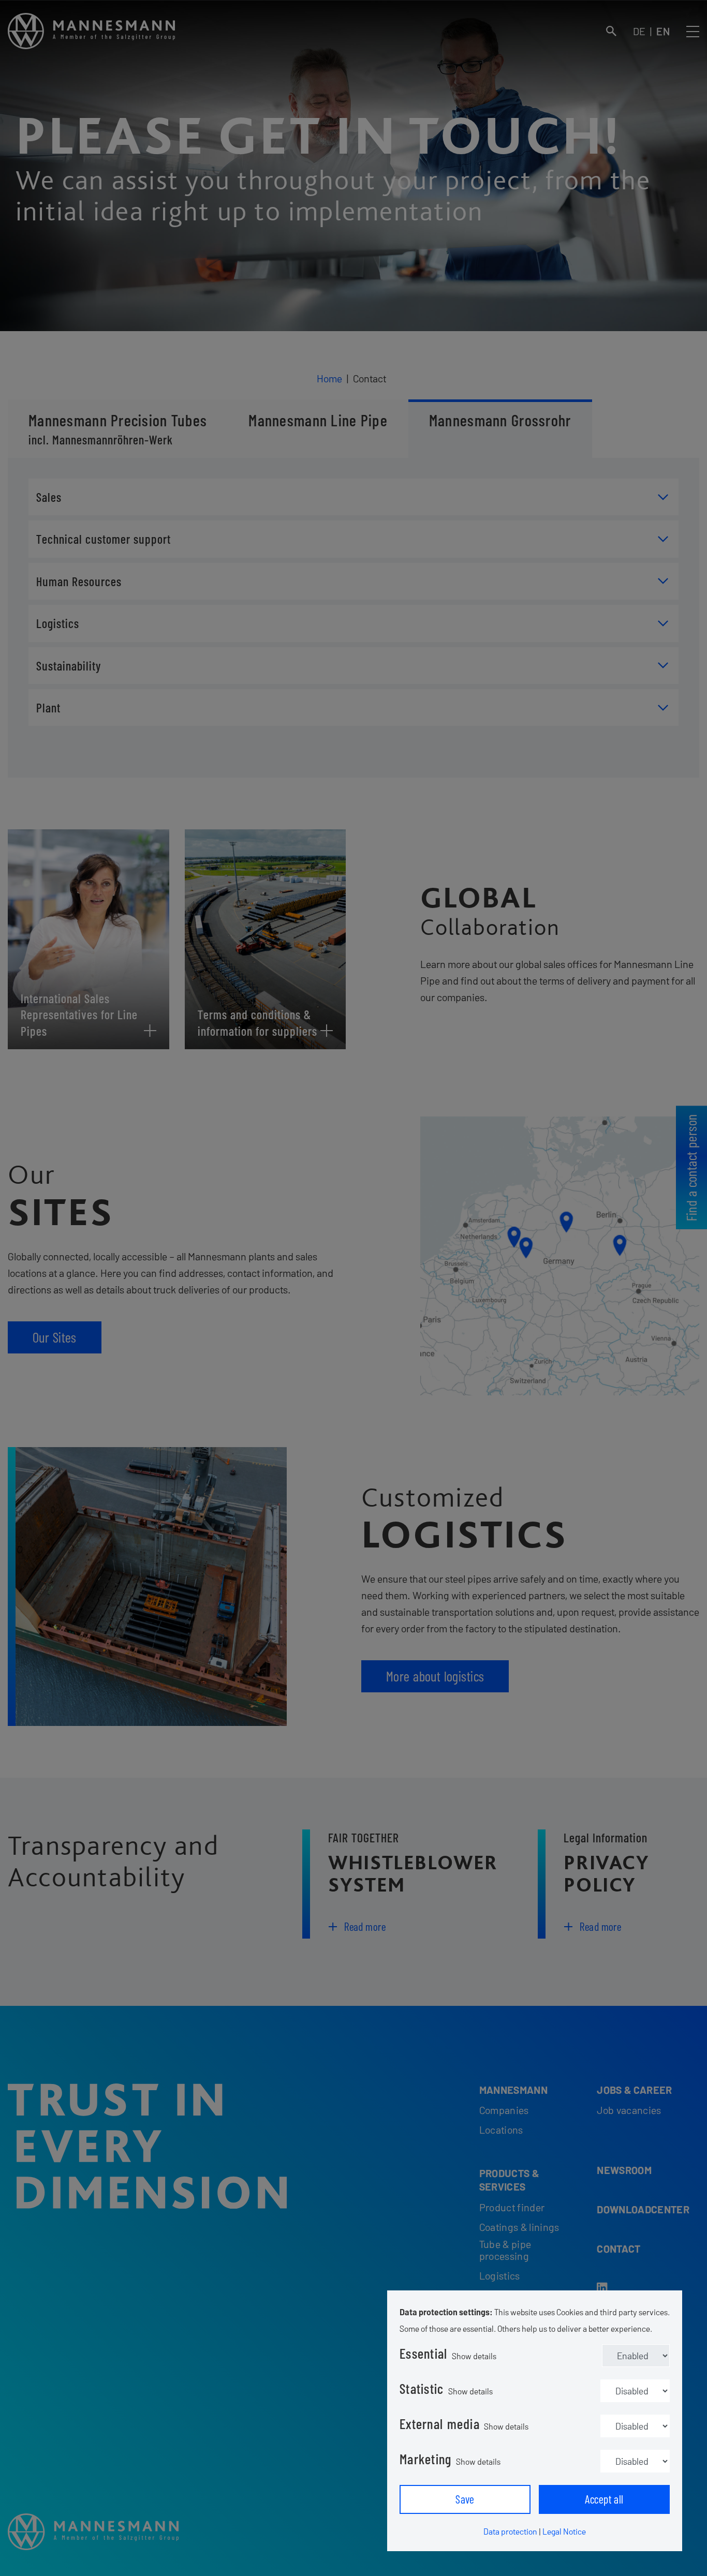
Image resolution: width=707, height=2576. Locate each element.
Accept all (604, 2499)
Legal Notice (564, 2531)
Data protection (510, 2531)
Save (465, 2499)
